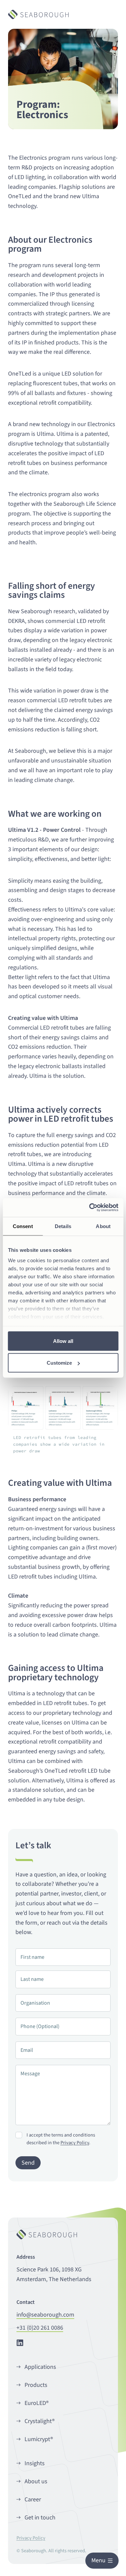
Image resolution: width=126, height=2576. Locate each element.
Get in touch (40, 2518)
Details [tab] (63, 1226)
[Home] (38, 15)
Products (36, 2385)
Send (28, 2163)
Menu (98, 2560)
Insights (35, 2463)
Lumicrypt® (39, 2439)
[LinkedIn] (20, 2342)
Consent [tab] (23, 1226)
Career (33, 2500)
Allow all (63, 1341)
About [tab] (103, 1226)
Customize (59, 1363)
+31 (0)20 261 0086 (40, 2328)
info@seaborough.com (45, 2315)
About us (36, 2481)
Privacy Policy (75, 2143)
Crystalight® (40, 2421)
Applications (40, 2367)
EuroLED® (37, 2403)
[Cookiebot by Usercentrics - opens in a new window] (90, 1208)
